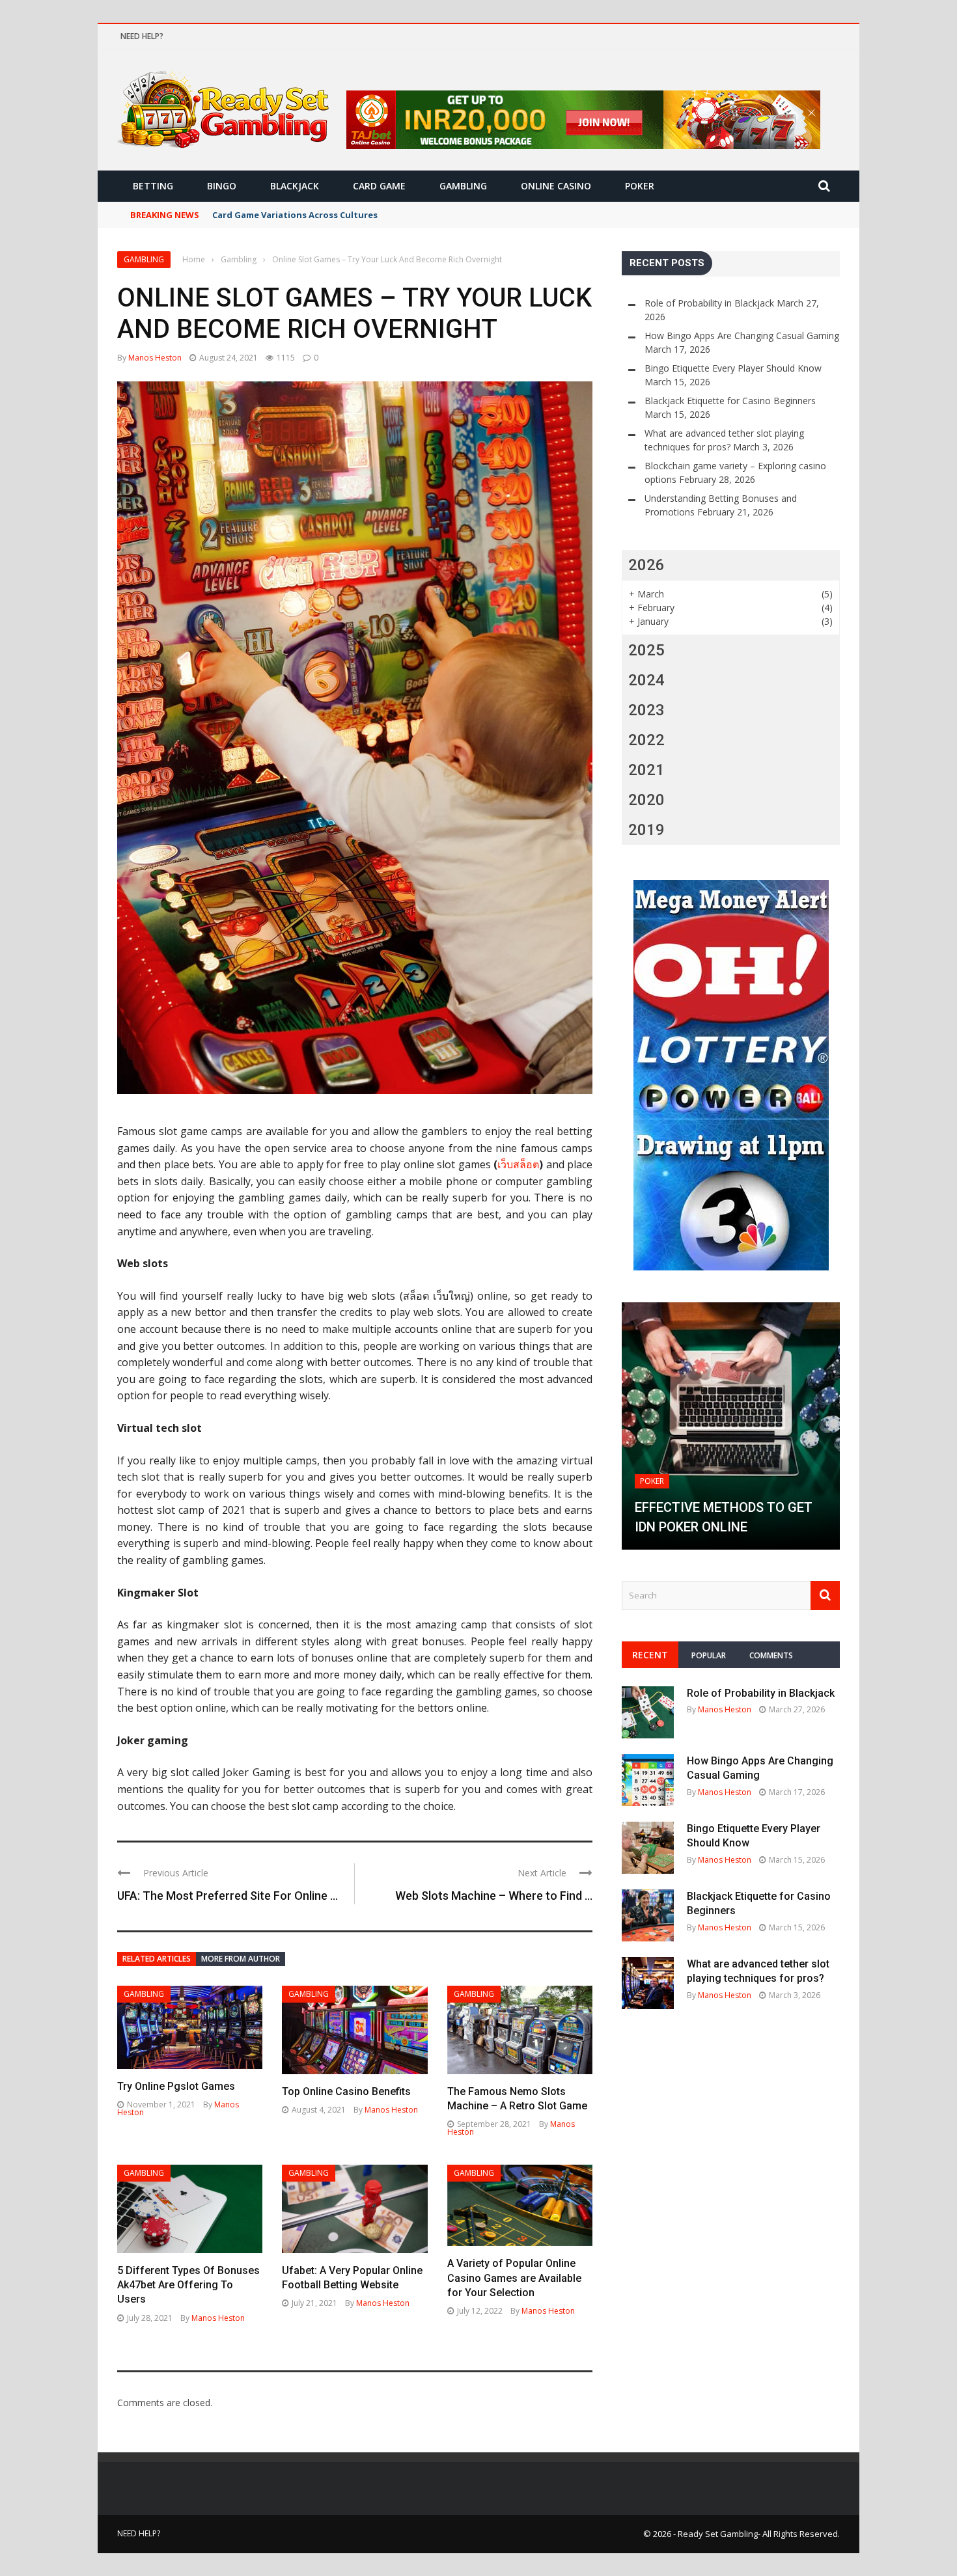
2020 (646, 800)
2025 (646, 650)
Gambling (463, 186)
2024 (646, 680)
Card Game (379, 186)
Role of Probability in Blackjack (709, 303)
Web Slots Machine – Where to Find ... (494, 1896)
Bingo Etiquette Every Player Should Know (733, 368)
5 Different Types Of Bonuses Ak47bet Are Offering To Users (188, 2285)
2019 (646, 830)
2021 (646, 770)
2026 (646, 565)
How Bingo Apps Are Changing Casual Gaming (742, 336)
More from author (241, 1959)
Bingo (222, 186)
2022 (646, 740)
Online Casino (556, 186)
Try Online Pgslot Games (176, 2086)
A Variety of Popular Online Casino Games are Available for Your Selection (514, 2278)
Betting (153, 186)
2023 (646, 710)
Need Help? (142, 36)
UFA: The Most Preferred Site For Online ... (228, 1896)
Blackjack (295, 186)
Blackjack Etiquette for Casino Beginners (730, 401)
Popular (709, 1655)
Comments (771, 1655)
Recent (650, 1655)
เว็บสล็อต (518, 1164)
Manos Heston (155, 358)
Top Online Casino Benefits (346, 2091)
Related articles (157, 1959)
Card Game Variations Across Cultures (295, 215)
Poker (640, 186)
